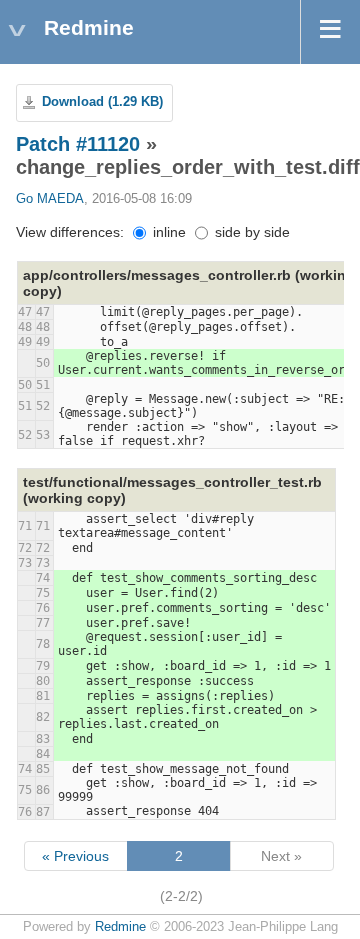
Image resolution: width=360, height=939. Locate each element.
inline (167, 232)
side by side (250, 232)
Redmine (120, 927)
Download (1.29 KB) (102, 102)
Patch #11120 (78, 144)
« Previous (75, 856)
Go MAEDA (50, 199)
